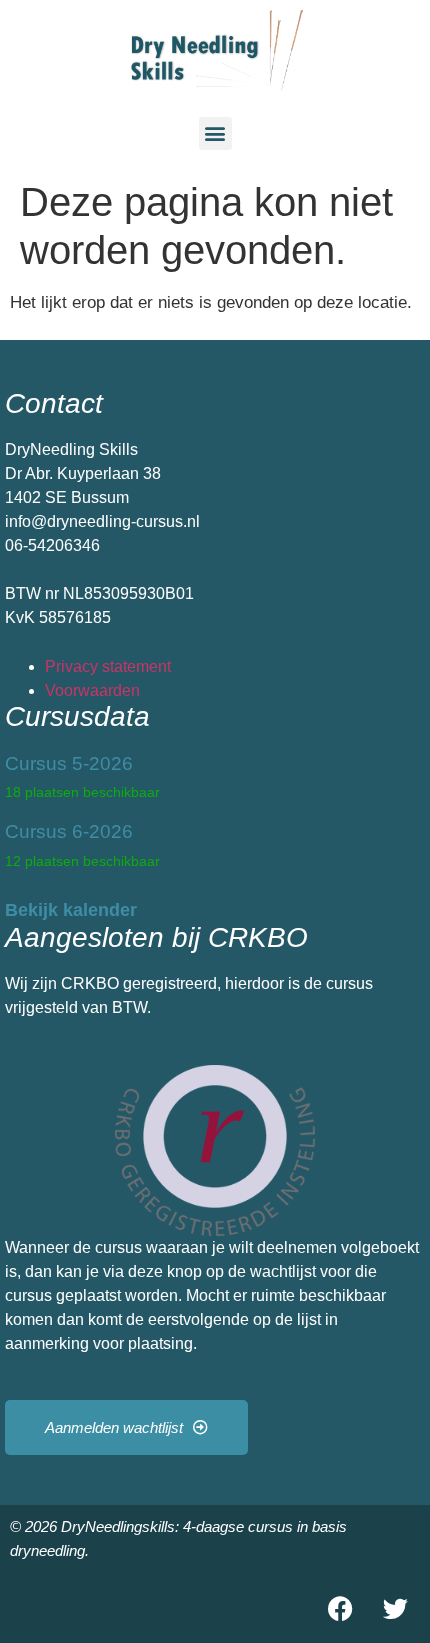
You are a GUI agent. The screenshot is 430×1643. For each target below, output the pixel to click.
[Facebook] (340, 1608)
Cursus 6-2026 (69, 831)
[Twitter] (395, 1608)
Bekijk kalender (71, 910)
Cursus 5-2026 (69, 763)
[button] (215, 133)
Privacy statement (108, 666)
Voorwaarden (92, 690)
